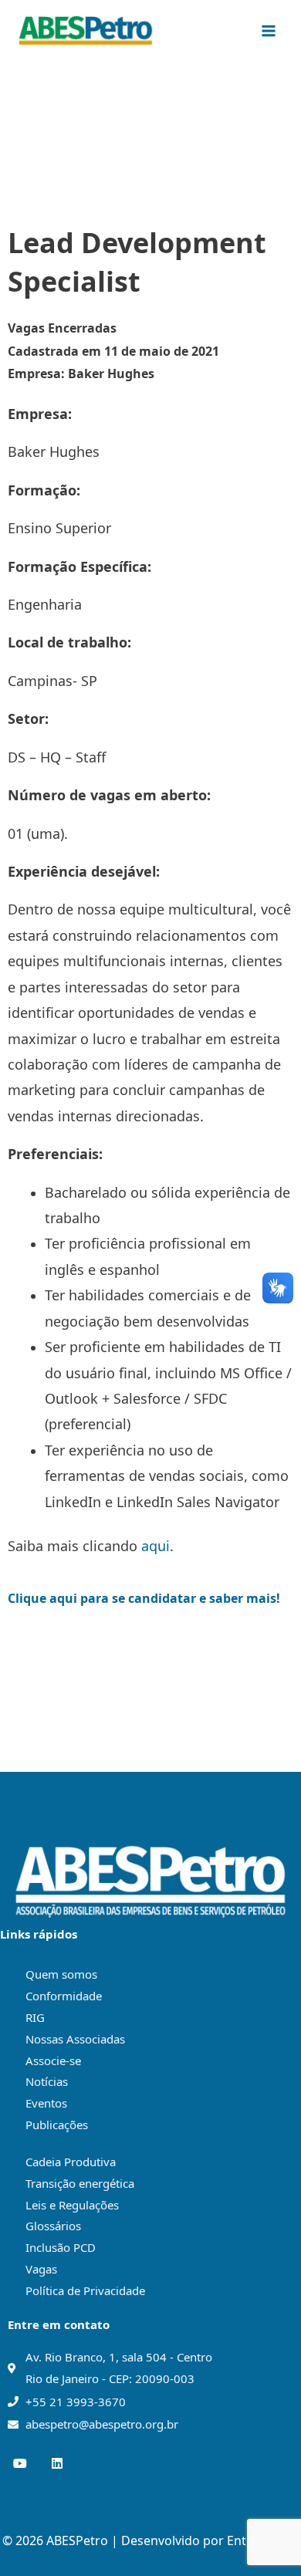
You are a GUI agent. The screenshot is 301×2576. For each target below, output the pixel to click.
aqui (156, 1546)
